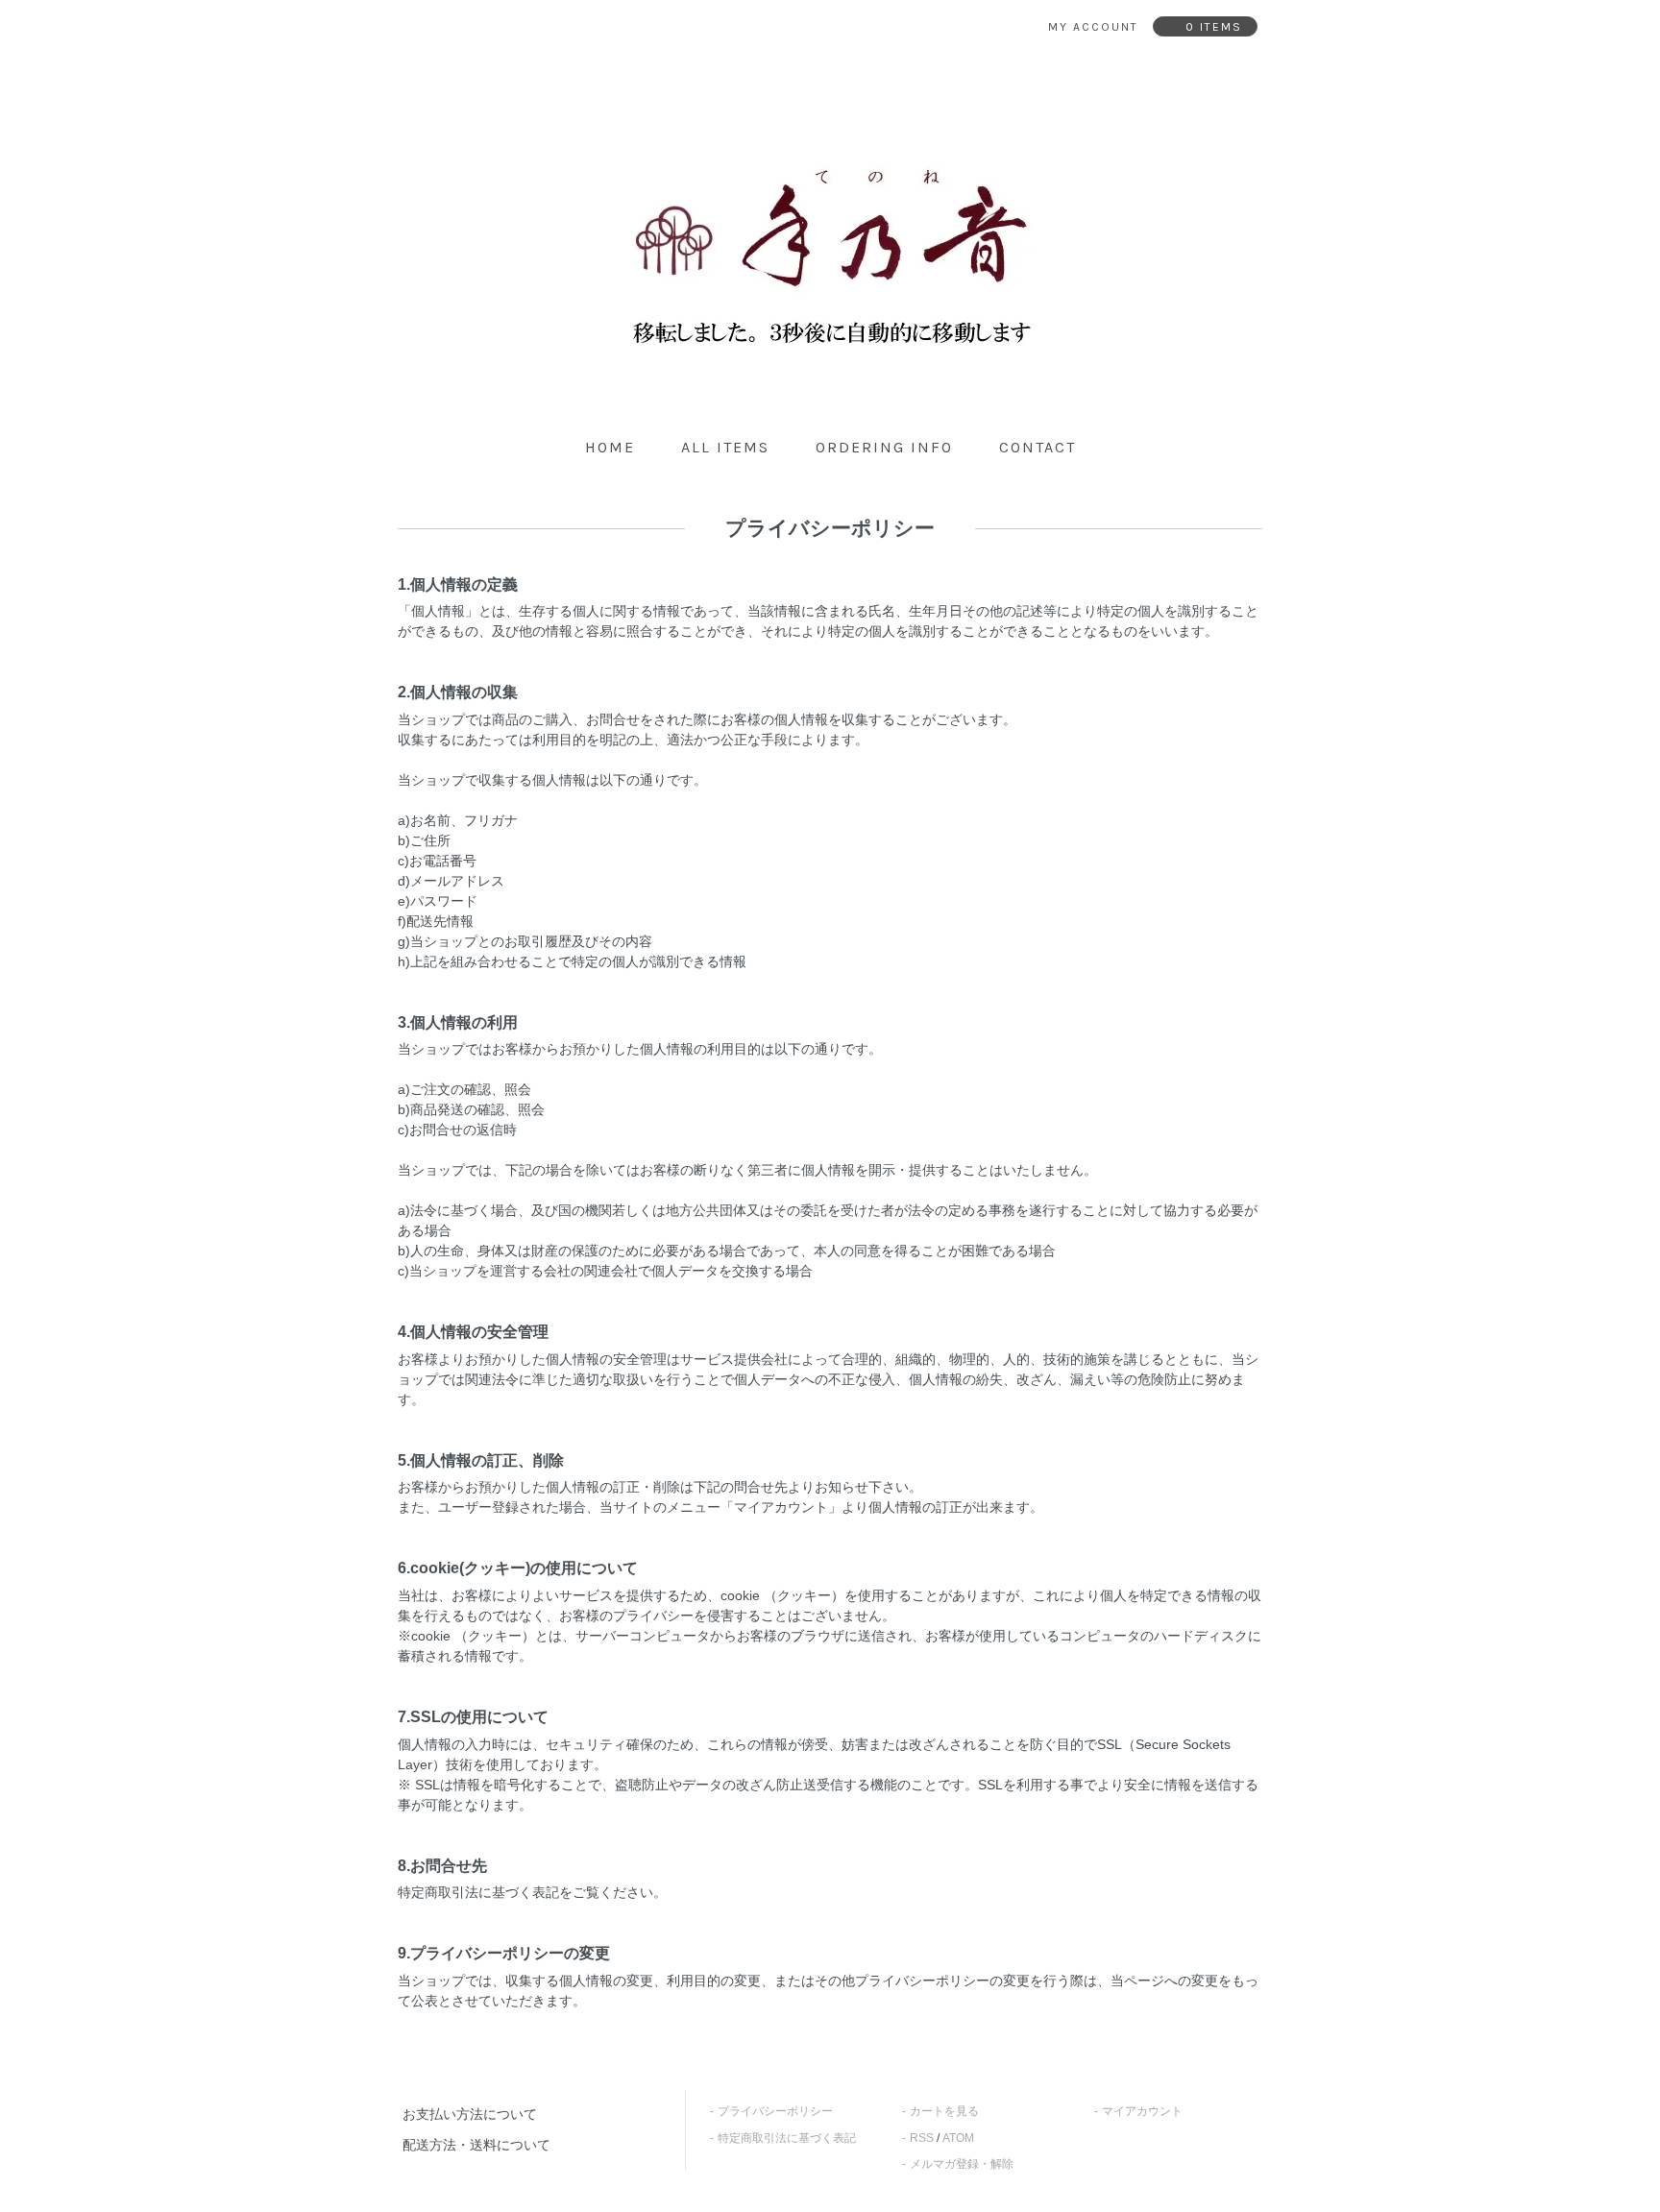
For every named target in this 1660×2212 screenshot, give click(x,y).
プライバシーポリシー (775, 2111)
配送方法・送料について (476, 2145)
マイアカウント (1142, 2111)
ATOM (958, 2138)
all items (725, 447)
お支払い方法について (470, 2114)
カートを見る (944, 2111)
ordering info (884, 447)
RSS (922, 2138)
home (610, 447)
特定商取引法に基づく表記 (787, 2138)
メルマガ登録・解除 (962, 2164)
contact (1037, 447)
